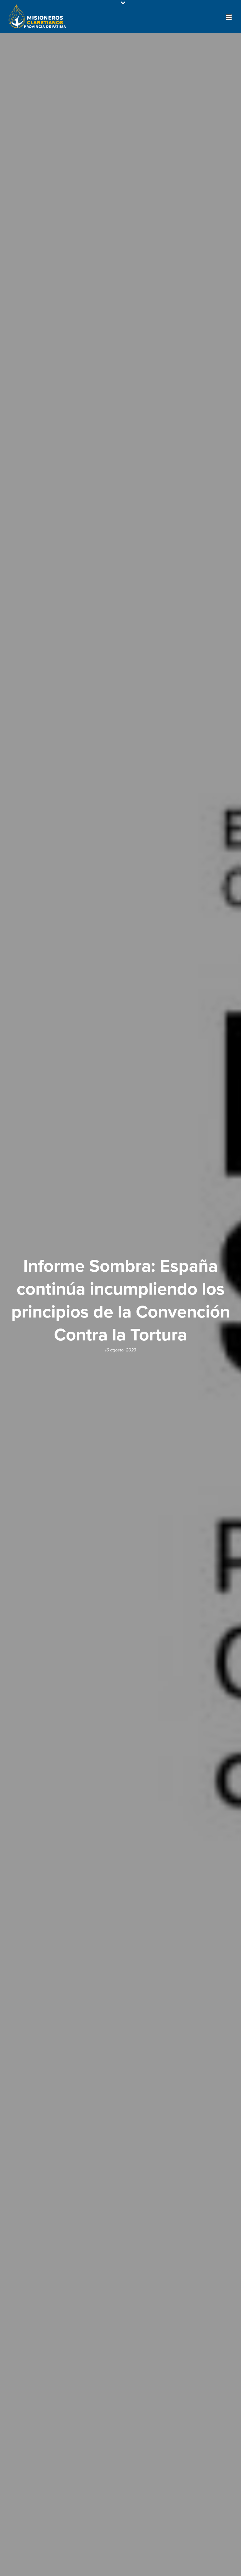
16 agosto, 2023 (120, 1350)
